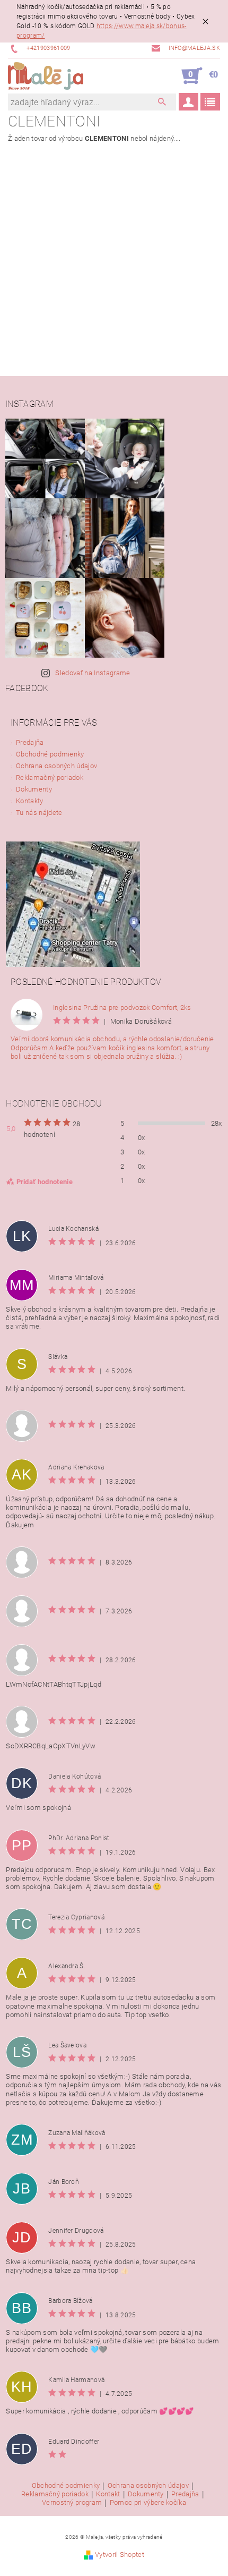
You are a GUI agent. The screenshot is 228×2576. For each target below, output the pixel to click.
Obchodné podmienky (50, 754)
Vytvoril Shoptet (120, 2554)
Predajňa (30, 742)
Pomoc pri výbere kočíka (148, 2503)
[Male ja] (46, 76)
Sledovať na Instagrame (93, 673)
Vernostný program (72, 2503)
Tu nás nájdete (39, 813)
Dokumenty (34, 789)
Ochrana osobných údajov (56, 766)
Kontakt (108, 2494)
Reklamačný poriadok (50, 777)
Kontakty (30, 801)
